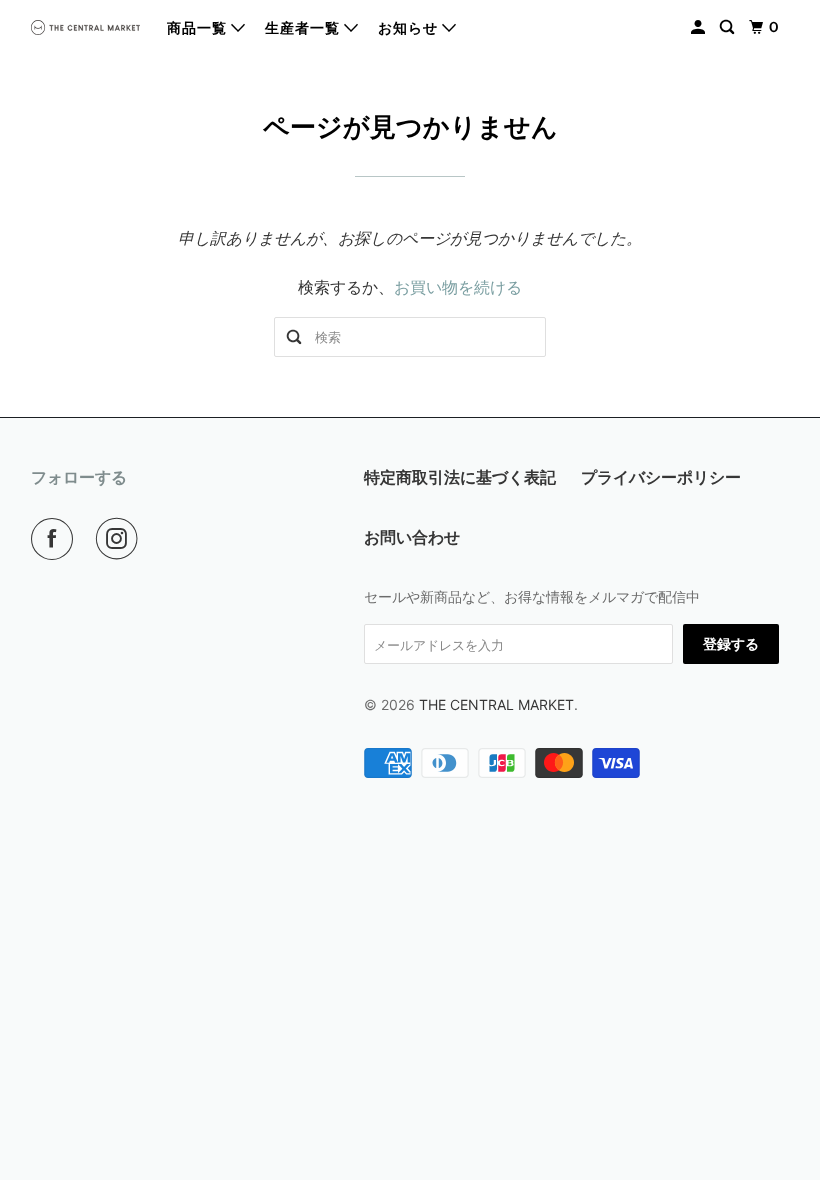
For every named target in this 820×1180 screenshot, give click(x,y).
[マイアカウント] (700, 27)
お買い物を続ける (458, 287)
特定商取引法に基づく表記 (460, 477)
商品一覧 (199, 28)
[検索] (729, 27)
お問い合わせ (412, 537)
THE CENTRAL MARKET (496, 704)
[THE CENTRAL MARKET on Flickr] (165, 539)
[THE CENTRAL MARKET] (86, 27)
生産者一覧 (304, 28)
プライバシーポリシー (661, 477)
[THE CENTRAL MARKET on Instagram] (121, 539)
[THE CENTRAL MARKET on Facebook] (56, 539)
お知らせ (410, 28)
